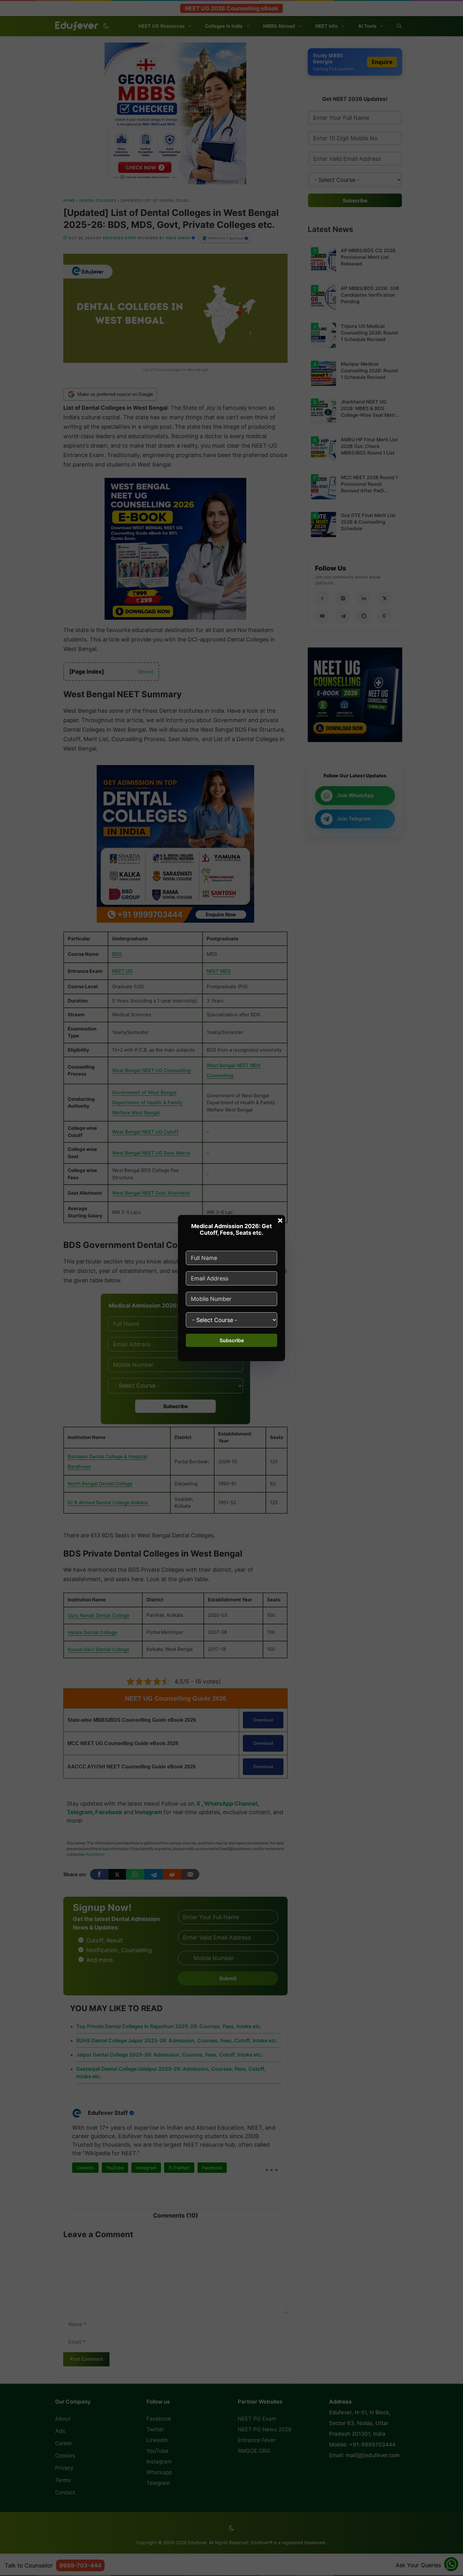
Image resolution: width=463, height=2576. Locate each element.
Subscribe (232, 1340)
